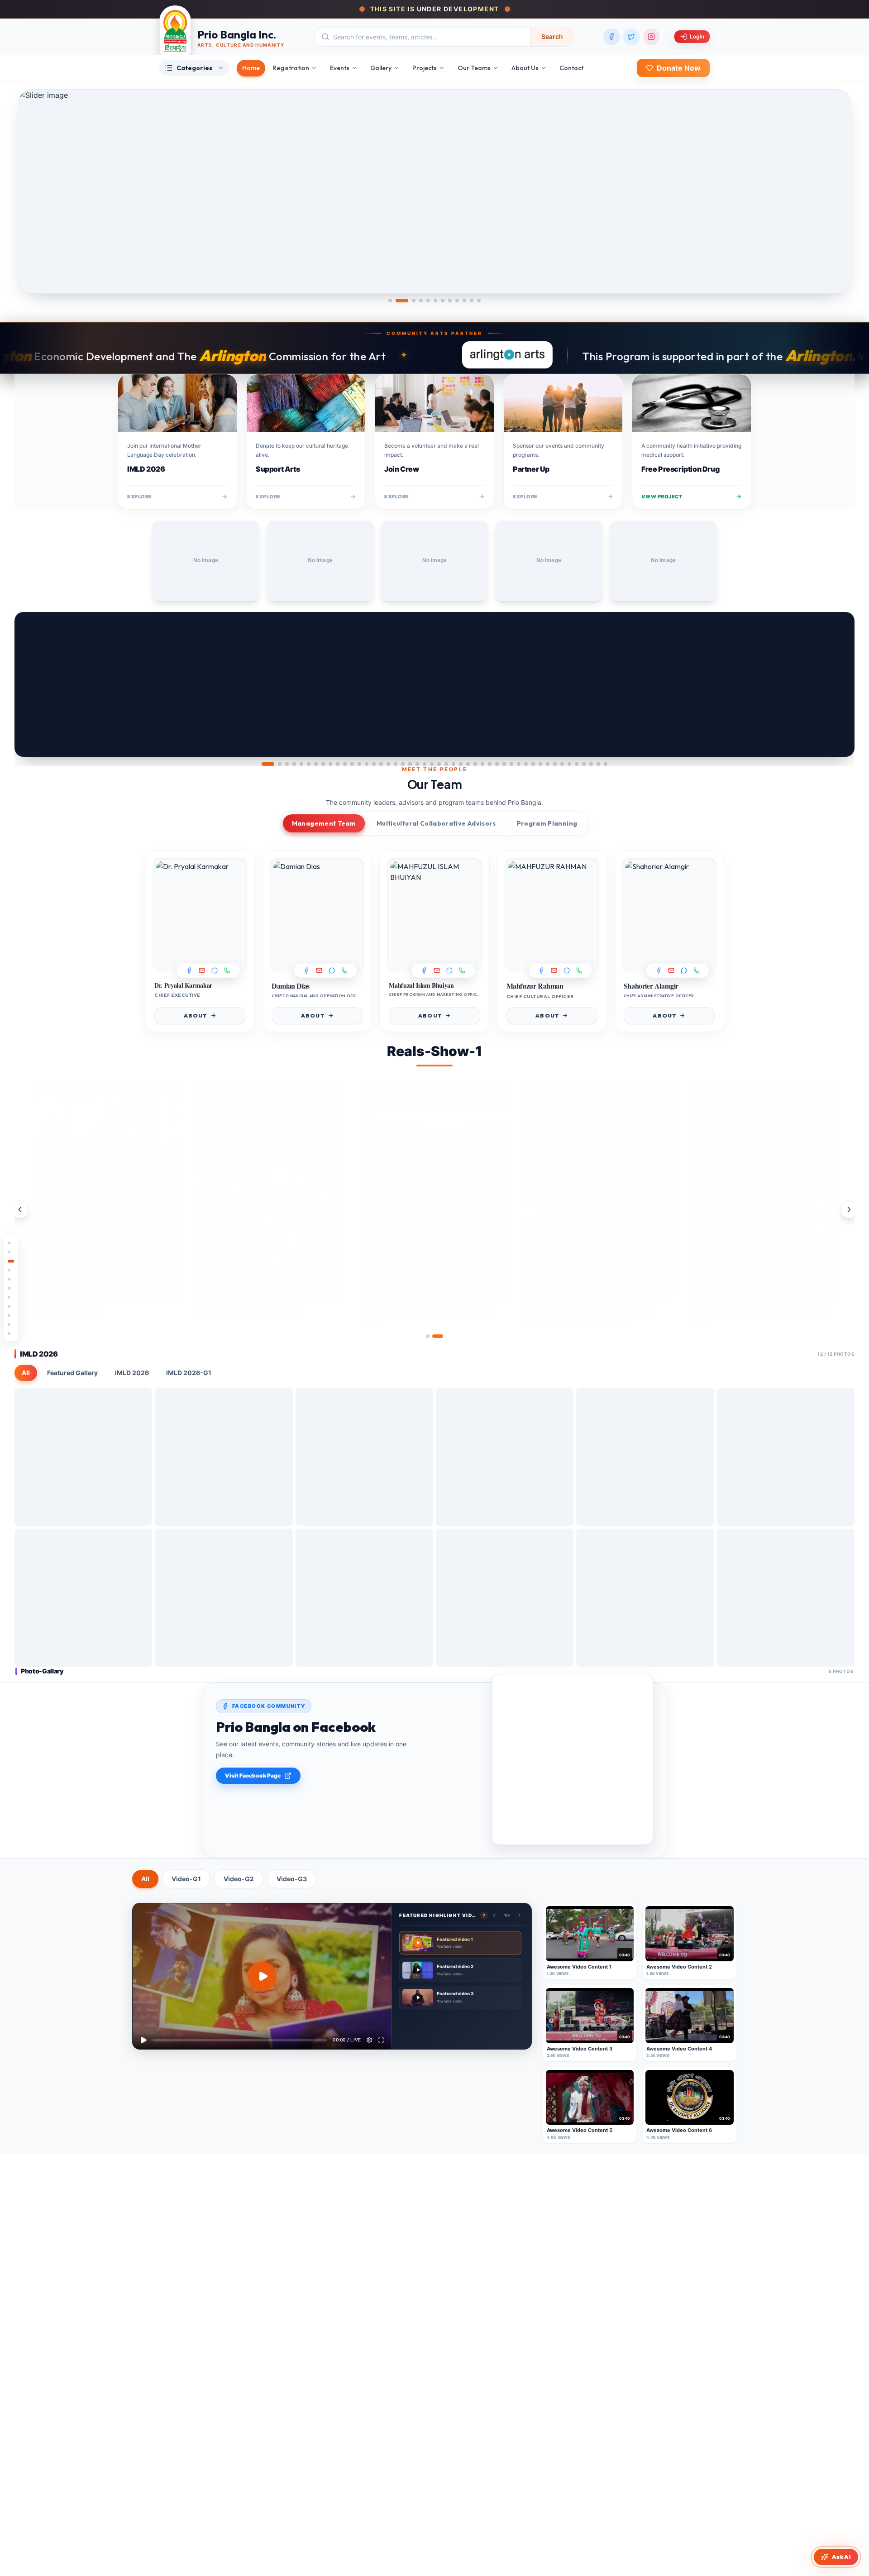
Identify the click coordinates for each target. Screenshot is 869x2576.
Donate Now (679, 68)
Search (552, 36)
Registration (291, 68)
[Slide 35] (519, 764)
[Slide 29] (475, 764)
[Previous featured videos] (494, 1915)
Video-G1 (186, 1879)
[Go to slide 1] (390, 301)
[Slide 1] (268, 764)
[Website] (227, 970)
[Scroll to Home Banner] (11, 1279)
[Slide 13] (359, 764)
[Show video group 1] (428, 1336)
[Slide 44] (584, 764)
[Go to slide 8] (450, 301)
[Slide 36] (526, 764)
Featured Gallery (72, 1373)
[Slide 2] (280, 764)
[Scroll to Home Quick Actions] (11, 1261)
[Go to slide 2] (402, 301)
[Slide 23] (432, 764)
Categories (194, 68)
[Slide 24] (439, 764)
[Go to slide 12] (479, 301)
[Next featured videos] (520, 1915)
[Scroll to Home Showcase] (11, 1270)
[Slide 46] (598, 764)
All (26, 1373)
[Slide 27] (461, 764)
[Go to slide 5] (428, 301)
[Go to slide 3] (414, 301)
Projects (425, 68)
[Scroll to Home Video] (11, 1333)
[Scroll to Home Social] (11, 1297)
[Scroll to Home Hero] (11, 1243)
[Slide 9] (330, 764)
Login (697, 36)
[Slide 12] (352, 764)
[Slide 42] (569, 764)
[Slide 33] (504, 764)
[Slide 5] (301, 764)
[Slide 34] (511, 764)
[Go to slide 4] (421, 301)
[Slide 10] (338, 764)
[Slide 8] (323, 764)
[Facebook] (189, 970)
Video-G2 (239, 1879)
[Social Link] (215, 970)
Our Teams (474, 68)
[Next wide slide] (837, 191)
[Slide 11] (345, 764)
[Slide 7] (316, 764)
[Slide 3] (287, 764)
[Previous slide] (29, 684)
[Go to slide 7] (443, 301)
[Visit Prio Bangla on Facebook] (611, 37)
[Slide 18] (396, 764)
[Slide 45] (591, 764)
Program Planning (547, 823)
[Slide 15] (374, 764)
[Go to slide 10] (464, 301)
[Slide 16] (381, 764)
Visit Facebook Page (253, 1775)
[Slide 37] (533, 764)
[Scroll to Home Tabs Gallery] (11, 1306)
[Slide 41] (562, 764)
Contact (571, 68)
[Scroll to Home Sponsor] (11, 1252)
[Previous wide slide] (32, 191)
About (196, 1016)
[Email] (202, 970)
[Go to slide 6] (435, 301)
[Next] (840, 684)
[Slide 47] (606, 764)
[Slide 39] (548, 764)
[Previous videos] (20, 1209)
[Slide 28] (468, 764)
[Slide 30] (482, 764)
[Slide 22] (425, 764)
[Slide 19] (403, 764)
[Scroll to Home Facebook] (11, 1324)
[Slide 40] (555, 764)
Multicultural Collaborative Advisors (436, 823)
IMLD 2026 (132, 1373)
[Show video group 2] (438, 1336)
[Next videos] (849, 1209)
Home (251, 68)
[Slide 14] (367, 764)
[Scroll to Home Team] (11, 1288)
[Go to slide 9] (457, 301)
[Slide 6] (309, 764)
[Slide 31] (490, 764)
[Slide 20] (410, 764)
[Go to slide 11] (472, 301)
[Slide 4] (294, 764)
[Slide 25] (446, 764)
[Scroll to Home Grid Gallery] (11, 1315)
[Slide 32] (497, 764)
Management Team (324, 823)
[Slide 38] (540, 764)
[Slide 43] (577, 764)
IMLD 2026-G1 (189, 1373)
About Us (525, 68)
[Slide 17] (388, 764)
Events (340, 68)
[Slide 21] (417, 764)
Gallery (381, 68)
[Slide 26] (454, 764)
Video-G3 (292, 1879)
